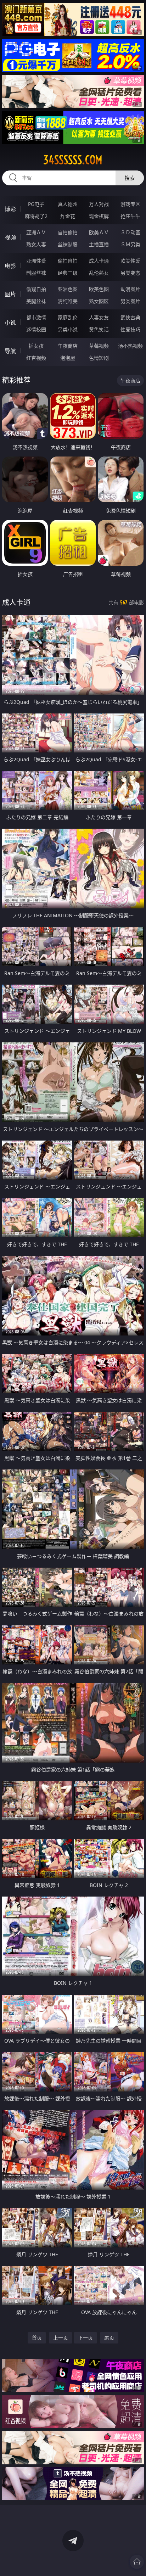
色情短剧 (99, 358)
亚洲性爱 (36, 261)
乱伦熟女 (99, 273)
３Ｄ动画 (130, 232)
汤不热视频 (130, 346)
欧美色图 (99, 289)
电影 (10, 266)
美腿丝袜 (36, 301)
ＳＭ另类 (130, 244)
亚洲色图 (68, 289)
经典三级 (68, 273)
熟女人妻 (36, 244)
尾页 (109, 2338)
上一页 (61, 2338)
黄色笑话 (99, 329)
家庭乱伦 (68, 317)
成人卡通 (99, 261)
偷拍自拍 (68, 261)
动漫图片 (130, 289)
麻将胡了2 (36, 216)
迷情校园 (36, 329)
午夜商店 (68, 346)
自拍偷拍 (68, 232)
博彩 (10, 209)
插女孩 (36, 346)
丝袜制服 (68, 244)
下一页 (85, 2338)
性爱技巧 (130, 329)
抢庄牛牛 (130, 216)
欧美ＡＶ (99, 232)
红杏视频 (36, 358)
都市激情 (36, 317)
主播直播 (99, 244)
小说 (10, 323)
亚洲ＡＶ (36, 232)
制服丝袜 (36, 273)
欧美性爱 (130, 261)
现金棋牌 (99, 216)
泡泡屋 (68, 358)
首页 (37, 2338)
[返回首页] (137, 2562)
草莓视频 (99, 346)
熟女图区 (99, 301)
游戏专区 (130, 204)
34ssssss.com (73, 160)
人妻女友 (99, 317)
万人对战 (99, 204)
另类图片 (130, 301)
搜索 (130, 178)
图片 (10, 294)
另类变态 (130, 273)
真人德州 (68, 204)
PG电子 (36, 204)
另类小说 (68, 329)
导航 (10, 351)
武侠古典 (130, 317)
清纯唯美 (68, 301)
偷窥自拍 (36, 289)
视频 (10, 237)
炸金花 (68, 216)
